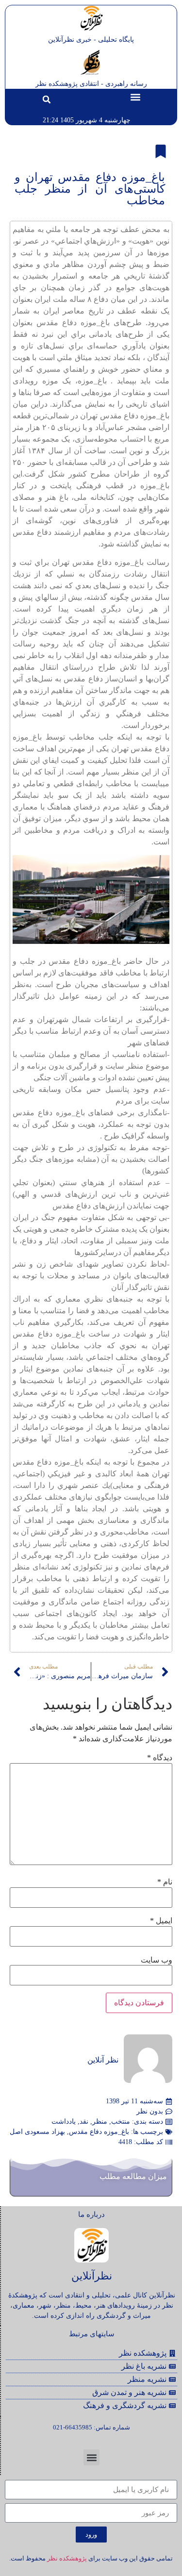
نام (165, 1882)
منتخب (121, 2122)
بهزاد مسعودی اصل (37, 2132)
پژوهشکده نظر (67, 2558)
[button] (135, 97)
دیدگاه (160, 1758)
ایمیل (161, 1921)
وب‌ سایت (157, 1960)
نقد (84, 2122)
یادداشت (64, 2122)
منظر (100, 2122)
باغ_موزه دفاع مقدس (99, 2132)
